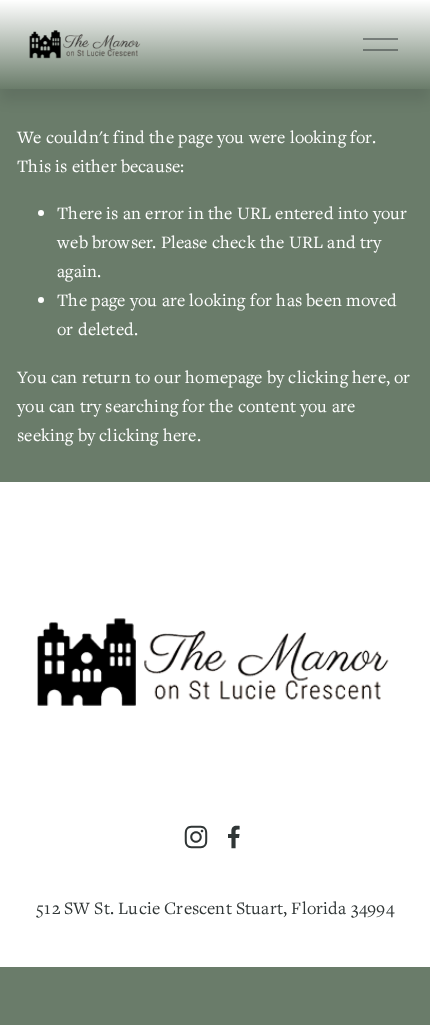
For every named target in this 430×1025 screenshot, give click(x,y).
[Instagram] (196, 837)
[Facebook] (234, 837)
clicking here (336, 376)
